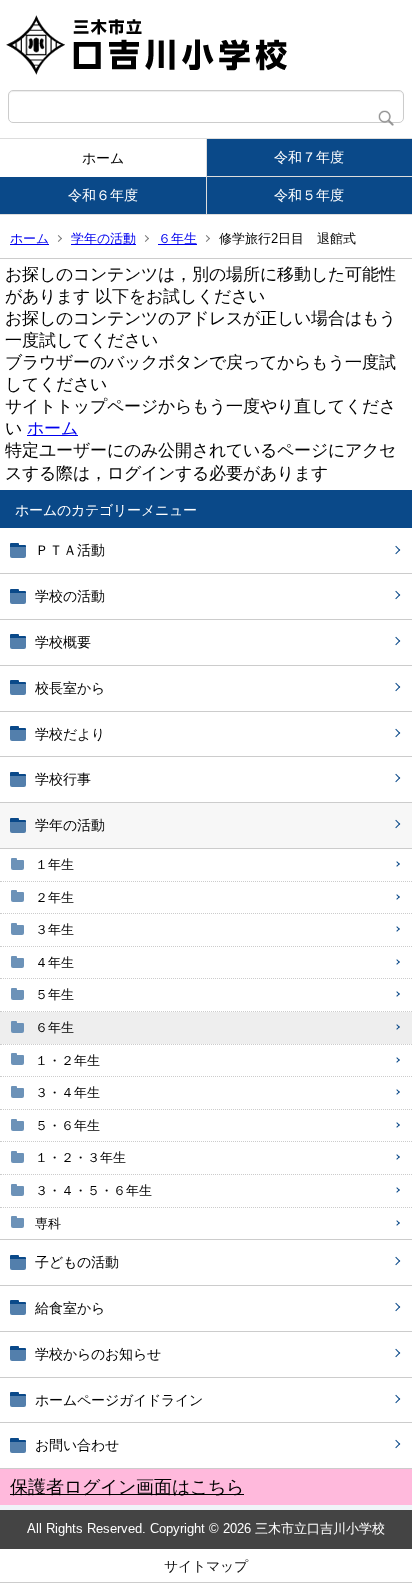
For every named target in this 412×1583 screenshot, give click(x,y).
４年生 (54, 962)
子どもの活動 (77, 1262)
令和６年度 (103, 195)
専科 (48, 1223)
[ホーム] (206, 45)
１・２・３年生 (80, 1157)
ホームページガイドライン (119, 1400)
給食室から (70, 1308)
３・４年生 (67, 1092)
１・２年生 (67, 1060)
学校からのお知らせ (98, 1354)
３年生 (54, 929)
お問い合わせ (77, 1445)
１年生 (54, 864)
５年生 (54, 994)
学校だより (70, 734)
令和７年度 (309, 157)
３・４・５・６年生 (93, 1190)
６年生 (177, 238)
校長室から (70, 688)
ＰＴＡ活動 (70, 550)
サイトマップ (206, 1566)
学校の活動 (70, 596)
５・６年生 (67, 1125)
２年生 (54, 897)
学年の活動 (103, 238)
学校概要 (63, 642)
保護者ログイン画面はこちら (127, 1487)
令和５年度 (309, 195)
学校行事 (63, 779)
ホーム (103, 158)
